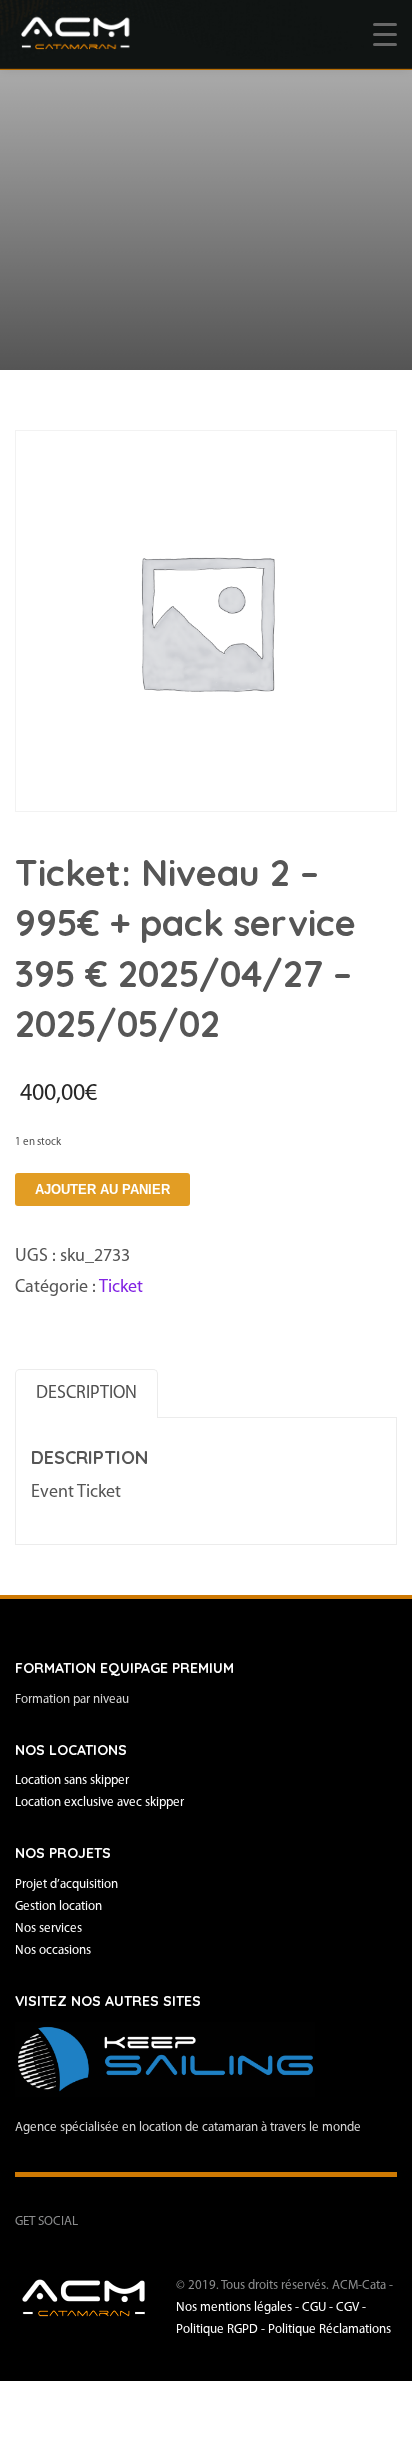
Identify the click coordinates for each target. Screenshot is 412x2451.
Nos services (48, 1928)
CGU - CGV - (334, 2307)
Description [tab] (86, 1394)
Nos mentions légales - (239, 2307)
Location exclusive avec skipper (99, 1802)
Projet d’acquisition (66, 1884)
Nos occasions (53, 1950)
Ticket (121, 1288)
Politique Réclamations (329, 2329)
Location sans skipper (72, 1780)
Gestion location (58, 1906)
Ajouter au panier (102, 1189)
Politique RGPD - (222, 2329)
